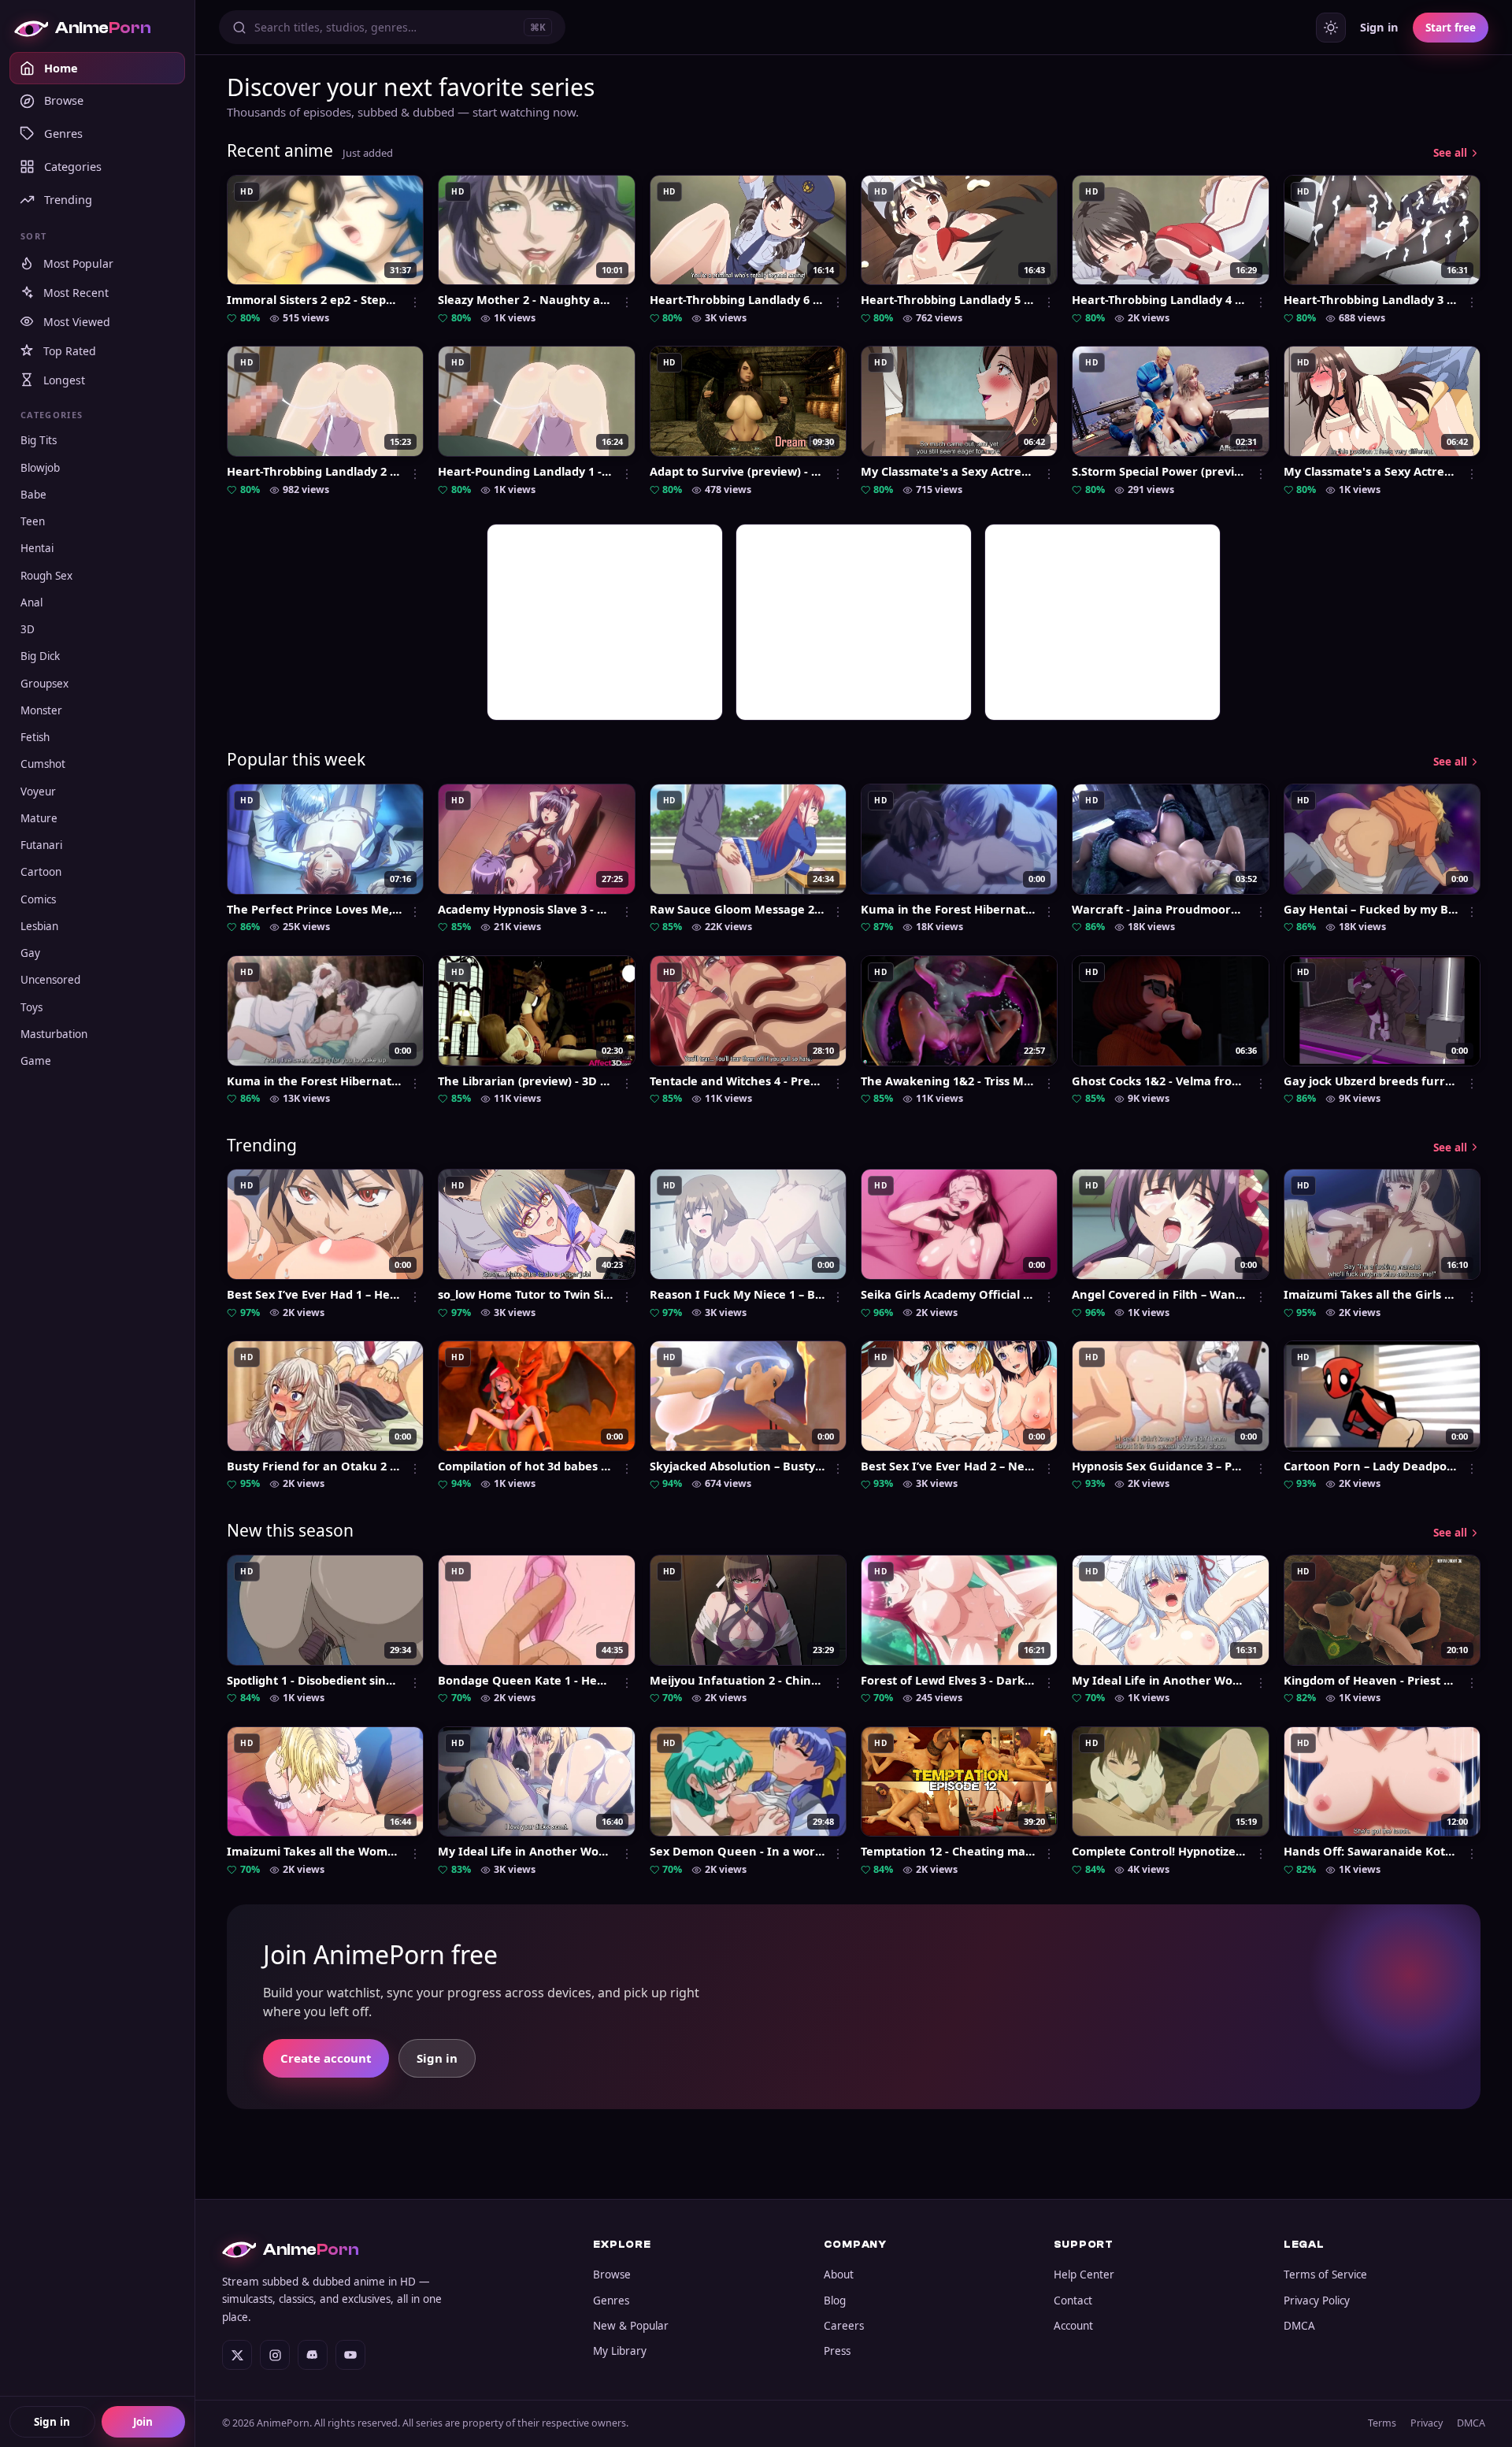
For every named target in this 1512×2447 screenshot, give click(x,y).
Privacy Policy (1317, 2301)
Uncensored (50, 980)
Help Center (1084, 2275)
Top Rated (70, 351)
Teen (33, 521)
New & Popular (631, 2326)
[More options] (415, 302)
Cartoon (41, 872)
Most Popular (78, 263)
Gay (30, 953)
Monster (41, 710)
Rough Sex (46, 576)
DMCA (1299, 2326)
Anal (31, 602)
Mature (39, 818)
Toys (31, 1007)
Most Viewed (77, 322)
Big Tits (39, 440)
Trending (68, 199)
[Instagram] (275, 2355)
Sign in (52, 2422)
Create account (326, 2058)
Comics (38, 899)
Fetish (35, 737)
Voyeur (38, 792)
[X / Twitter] (237, 2355)
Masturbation (54, 1034)
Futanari (41, 845)
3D (28, 629)
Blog (835, 2301)
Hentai (37, 548)
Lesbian (39, 926)
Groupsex (44, 684)
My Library (620, 2351)
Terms (1382, 2423)
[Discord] (313, 2355)
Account (1073, 2326)
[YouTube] (350, 2355)
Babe (33, 495)
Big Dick (40, 656)
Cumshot (43, 764)
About (839, 2275)
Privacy (1427, 2423)
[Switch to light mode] (1331, 28)
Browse (64, 100)
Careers (844, 2326)
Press (837, 2351)
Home (61, 68)
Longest (64, 380)
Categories (73, 166)
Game (36, 1061)
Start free (1451, 28)
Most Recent (76, 293)
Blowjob (40, 468)
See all (1450, 153)
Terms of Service (1325, 2275)
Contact (1073, 2301)
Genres (63, 133)
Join (143, 2422)
